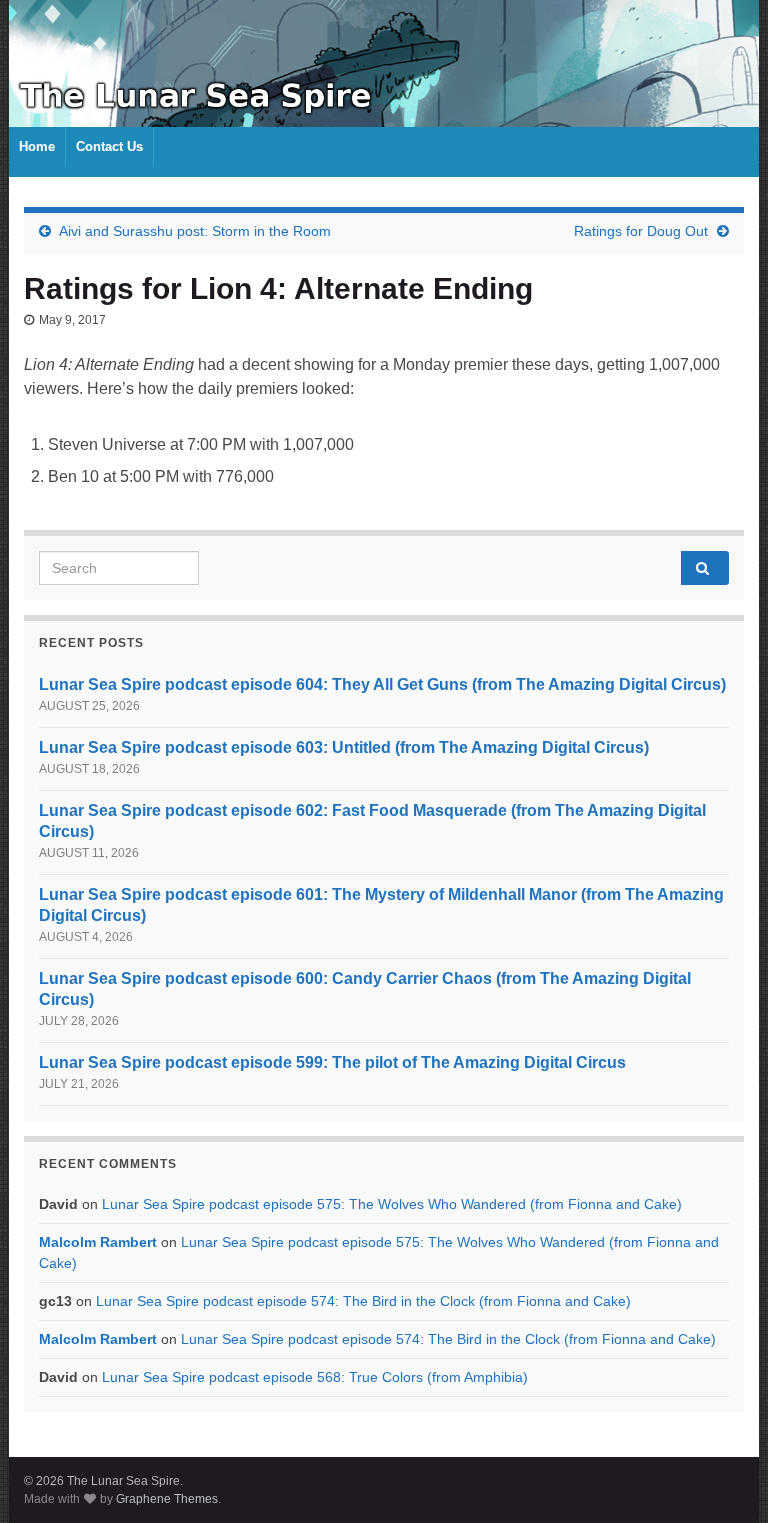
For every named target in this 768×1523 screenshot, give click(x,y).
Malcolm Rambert (98, 1242)
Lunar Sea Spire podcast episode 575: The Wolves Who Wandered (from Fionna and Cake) (392, 1204)
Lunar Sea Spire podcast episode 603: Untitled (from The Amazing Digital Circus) (344, 747)
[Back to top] (723, 1478)
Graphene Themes (167, 1499)
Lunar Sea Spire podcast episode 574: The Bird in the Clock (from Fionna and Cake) (363, 1301)
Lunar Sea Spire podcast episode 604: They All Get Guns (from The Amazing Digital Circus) (382, 684)
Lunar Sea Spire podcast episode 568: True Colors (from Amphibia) (315, 1377)
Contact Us (109, 146)
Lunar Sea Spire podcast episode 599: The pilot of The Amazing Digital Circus (332, 1062)
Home (37, 146)
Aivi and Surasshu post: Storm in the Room (195, 231)
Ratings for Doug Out (641, 231)
